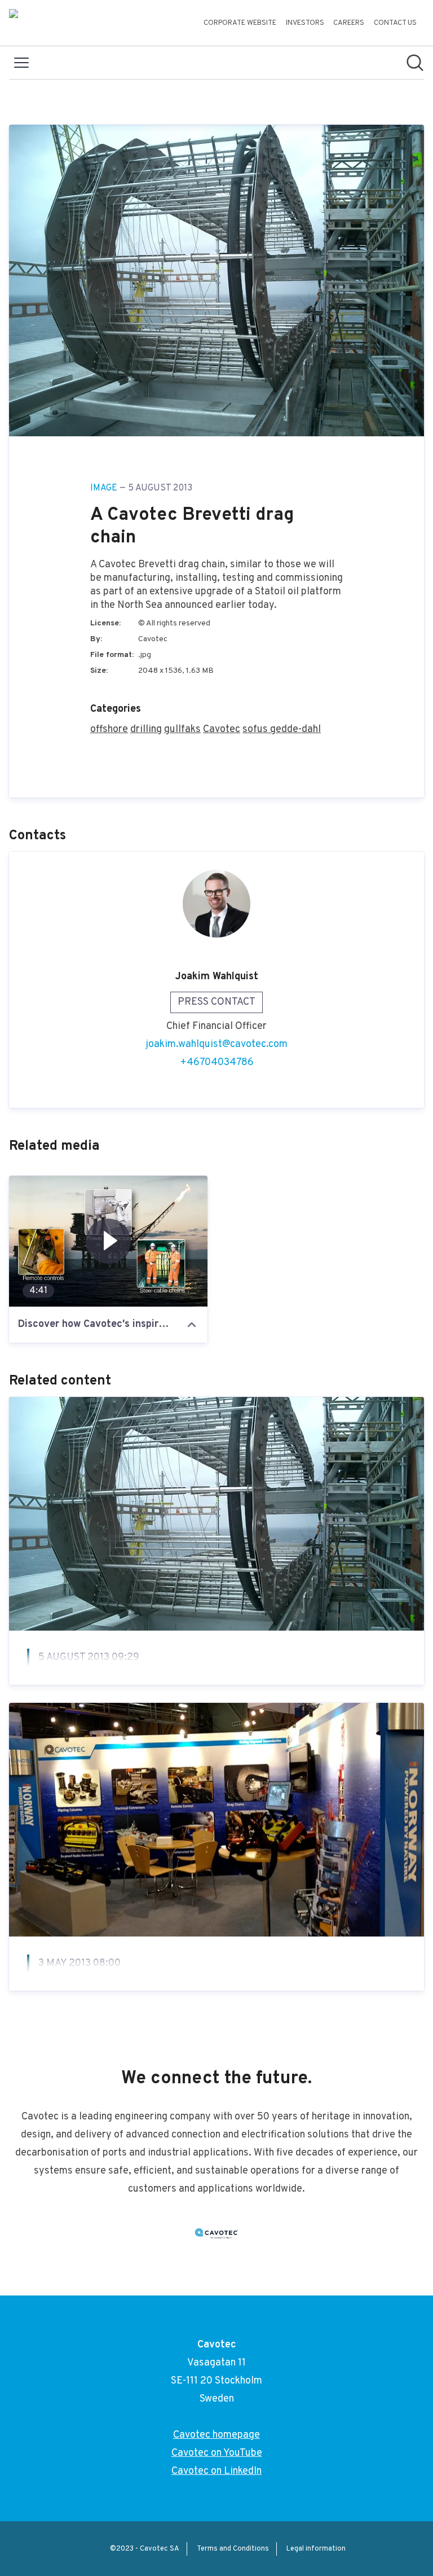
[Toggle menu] (21, 63)
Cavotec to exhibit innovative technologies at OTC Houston (213, 1991)
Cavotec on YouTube (217, 2453)
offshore (109, 730)
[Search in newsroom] (415, 63)
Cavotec (222, 730)
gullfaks (182, 730)
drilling (146, 730)
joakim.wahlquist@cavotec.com (216, 1044)
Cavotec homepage (216, 2435)
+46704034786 (217, 1063)
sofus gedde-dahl (282, 730)
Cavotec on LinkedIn (216, 2471)
